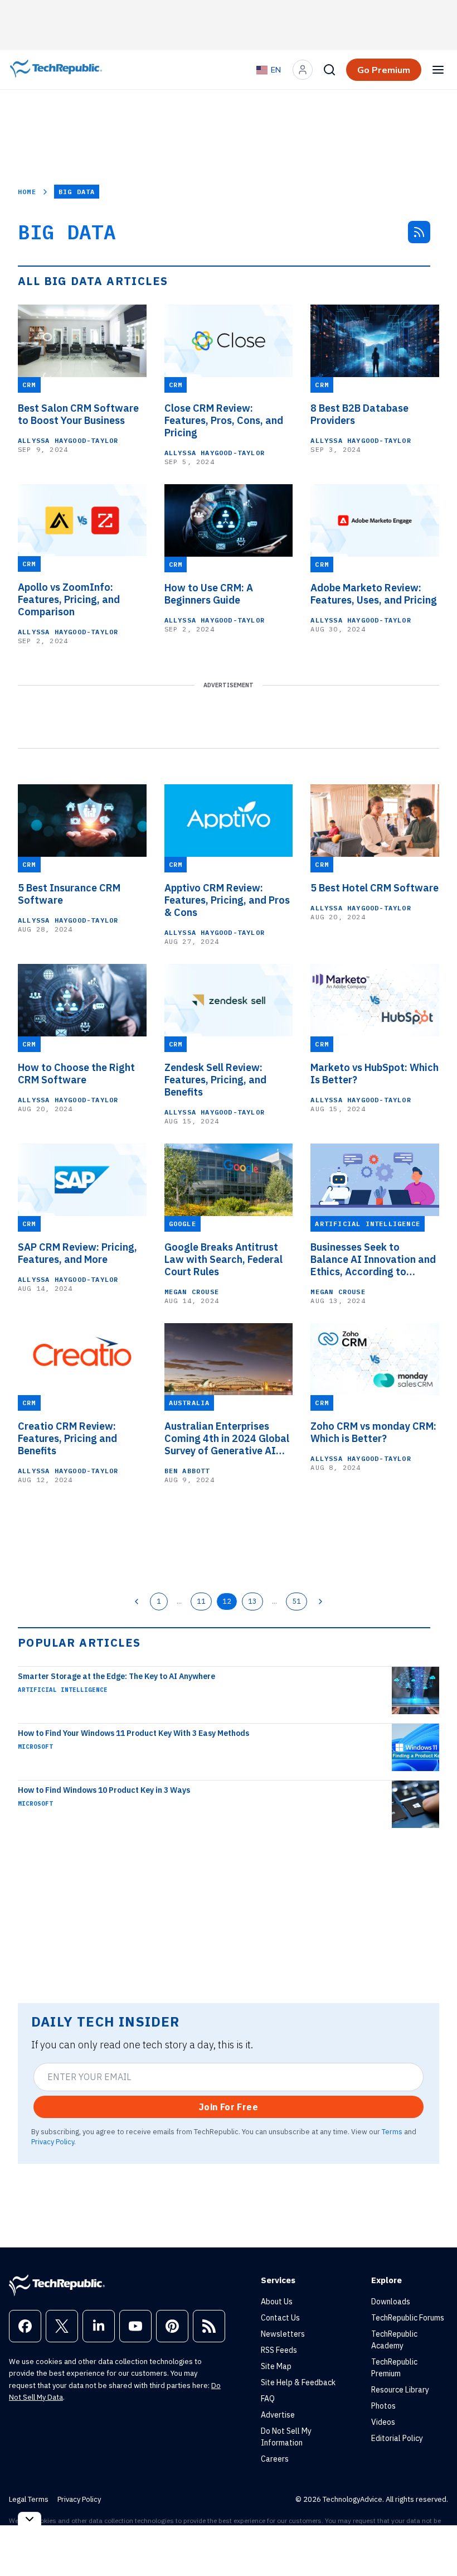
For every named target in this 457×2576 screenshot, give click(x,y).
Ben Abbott (187, 1471)
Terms (392, 2131)
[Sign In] (303, 70)
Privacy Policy (53, 2141)
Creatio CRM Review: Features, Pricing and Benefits (67, 1439)
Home (27, 192)
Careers (275, 2459)
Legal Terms (29, 2499)
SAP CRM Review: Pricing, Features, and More (77, 1253)
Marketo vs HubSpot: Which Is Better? (375, 1074)
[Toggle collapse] (30, 2519)
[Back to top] (435, 2542)
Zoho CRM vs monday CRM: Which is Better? (373, 1432)
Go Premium (384, 70)
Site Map (276, 2366)
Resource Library (400, 2390)
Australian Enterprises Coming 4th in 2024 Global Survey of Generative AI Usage (227, 1439)
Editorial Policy (397, 2438)
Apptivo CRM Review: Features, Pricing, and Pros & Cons (227, 900)
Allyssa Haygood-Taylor (68, 440)
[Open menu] (438, 70)
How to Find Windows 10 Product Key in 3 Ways (104, 1790)
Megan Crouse (192, 1292)
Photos (383, 2406)
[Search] (329, 70)
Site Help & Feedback (298, 2382)
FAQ (268, 2399)
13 (252, 1601)
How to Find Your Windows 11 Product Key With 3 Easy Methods (133, 1733)
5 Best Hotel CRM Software (375, 888)
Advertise (278, 2415)
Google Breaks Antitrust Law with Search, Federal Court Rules (223, 1260)
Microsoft (35, 1747)
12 (227, 1601)
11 (201, 1601)
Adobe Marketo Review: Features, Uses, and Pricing (374, 594)
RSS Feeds (279, 2350)
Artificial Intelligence (63, 1690)
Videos (383, 2422)
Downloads (391, 2302)
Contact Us (280, 2318)
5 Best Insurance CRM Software (69, 894)
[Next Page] (320, 1601)
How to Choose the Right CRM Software (76, 1074)
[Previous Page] (137, 1601)
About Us (277, 2302)
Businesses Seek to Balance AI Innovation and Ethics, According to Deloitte (373, 1260)
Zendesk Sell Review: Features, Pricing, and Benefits (215, 1080)
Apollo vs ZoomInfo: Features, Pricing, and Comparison (69, 600)
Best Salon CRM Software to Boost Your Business (78, 414)
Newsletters (283, 2334)
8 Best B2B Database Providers (359, 414)
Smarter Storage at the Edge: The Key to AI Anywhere (116, 1676)
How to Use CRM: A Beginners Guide (209, 594)
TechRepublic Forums (408, 2318)
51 (296, 1601)
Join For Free (229, 2107)
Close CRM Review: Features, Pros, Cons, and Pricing (224, 421)
